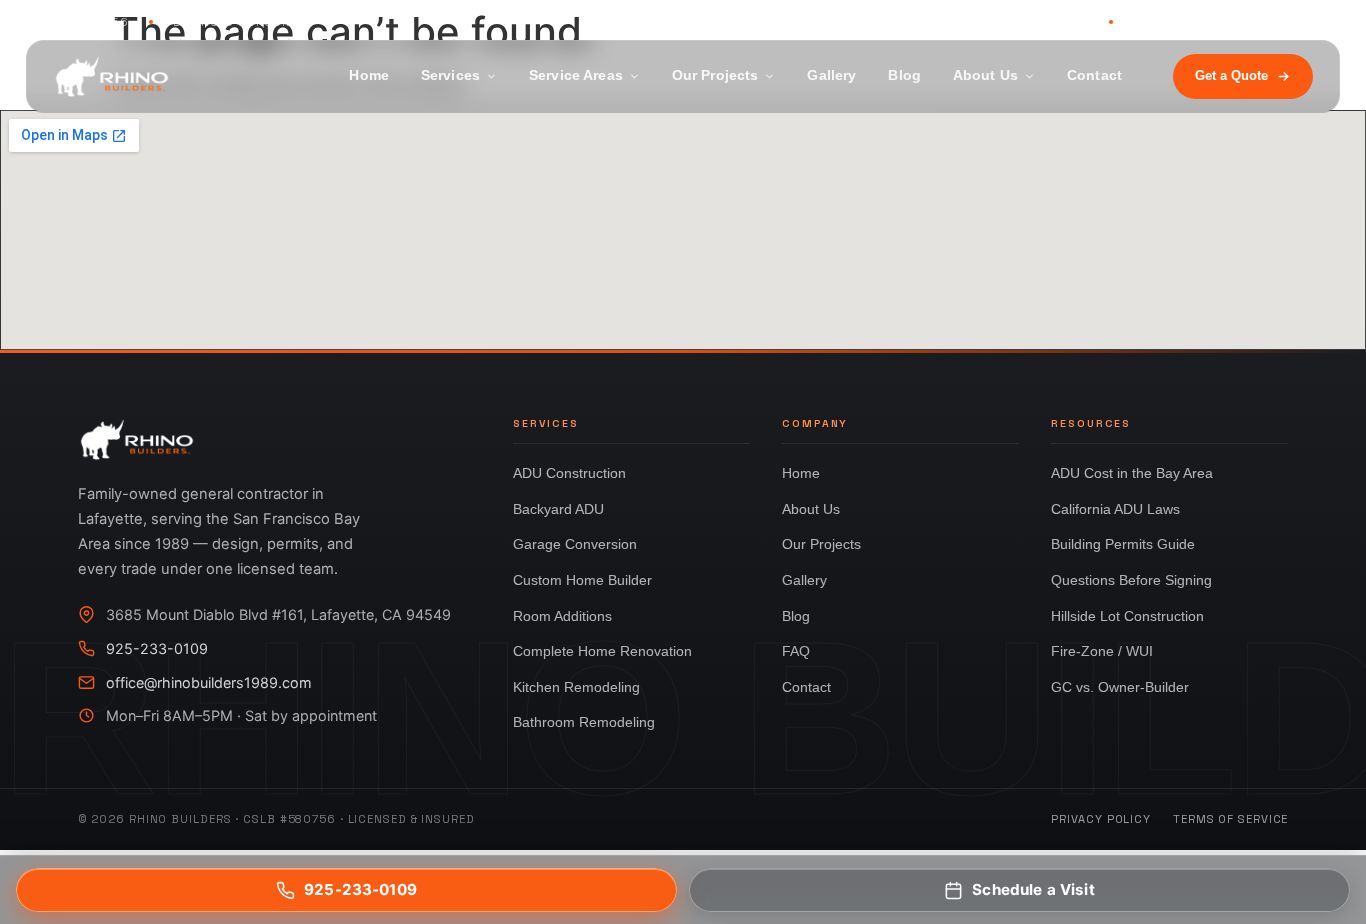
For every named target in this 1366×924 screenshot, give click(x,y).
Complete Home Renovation (602, 651)
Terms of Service (1230, 819)
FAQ (796, 651)
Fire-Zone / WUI (1102, 651)
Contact (1094, 75)
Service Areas (576, 75)
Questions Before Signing (1131, 580)
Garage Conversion (575, 544)
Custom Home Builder (582, 580)
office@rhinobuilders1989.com (209, 682)
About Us (985, 75)
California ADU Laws (1115, 509)
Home (369, 75)
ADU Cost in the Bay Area (1132, 473)
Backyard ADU (558, 509)
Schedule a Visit (1033, 889)
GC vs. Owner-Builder (1120, 687)
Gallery (831, 75)
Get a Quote (1231, 75)
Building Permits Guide (1123, 544)
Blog (904, 75)
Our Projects (715, 75)
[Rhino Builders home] (112, 77)
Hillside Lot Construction (1127, 616)
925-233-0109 (1040, 22)
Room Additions (562, 616)
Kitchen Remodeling (576, 687)
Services (450, 75)
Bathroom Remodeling (584, 722)
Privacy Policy (1101, 819)
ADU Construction (569, 473)
